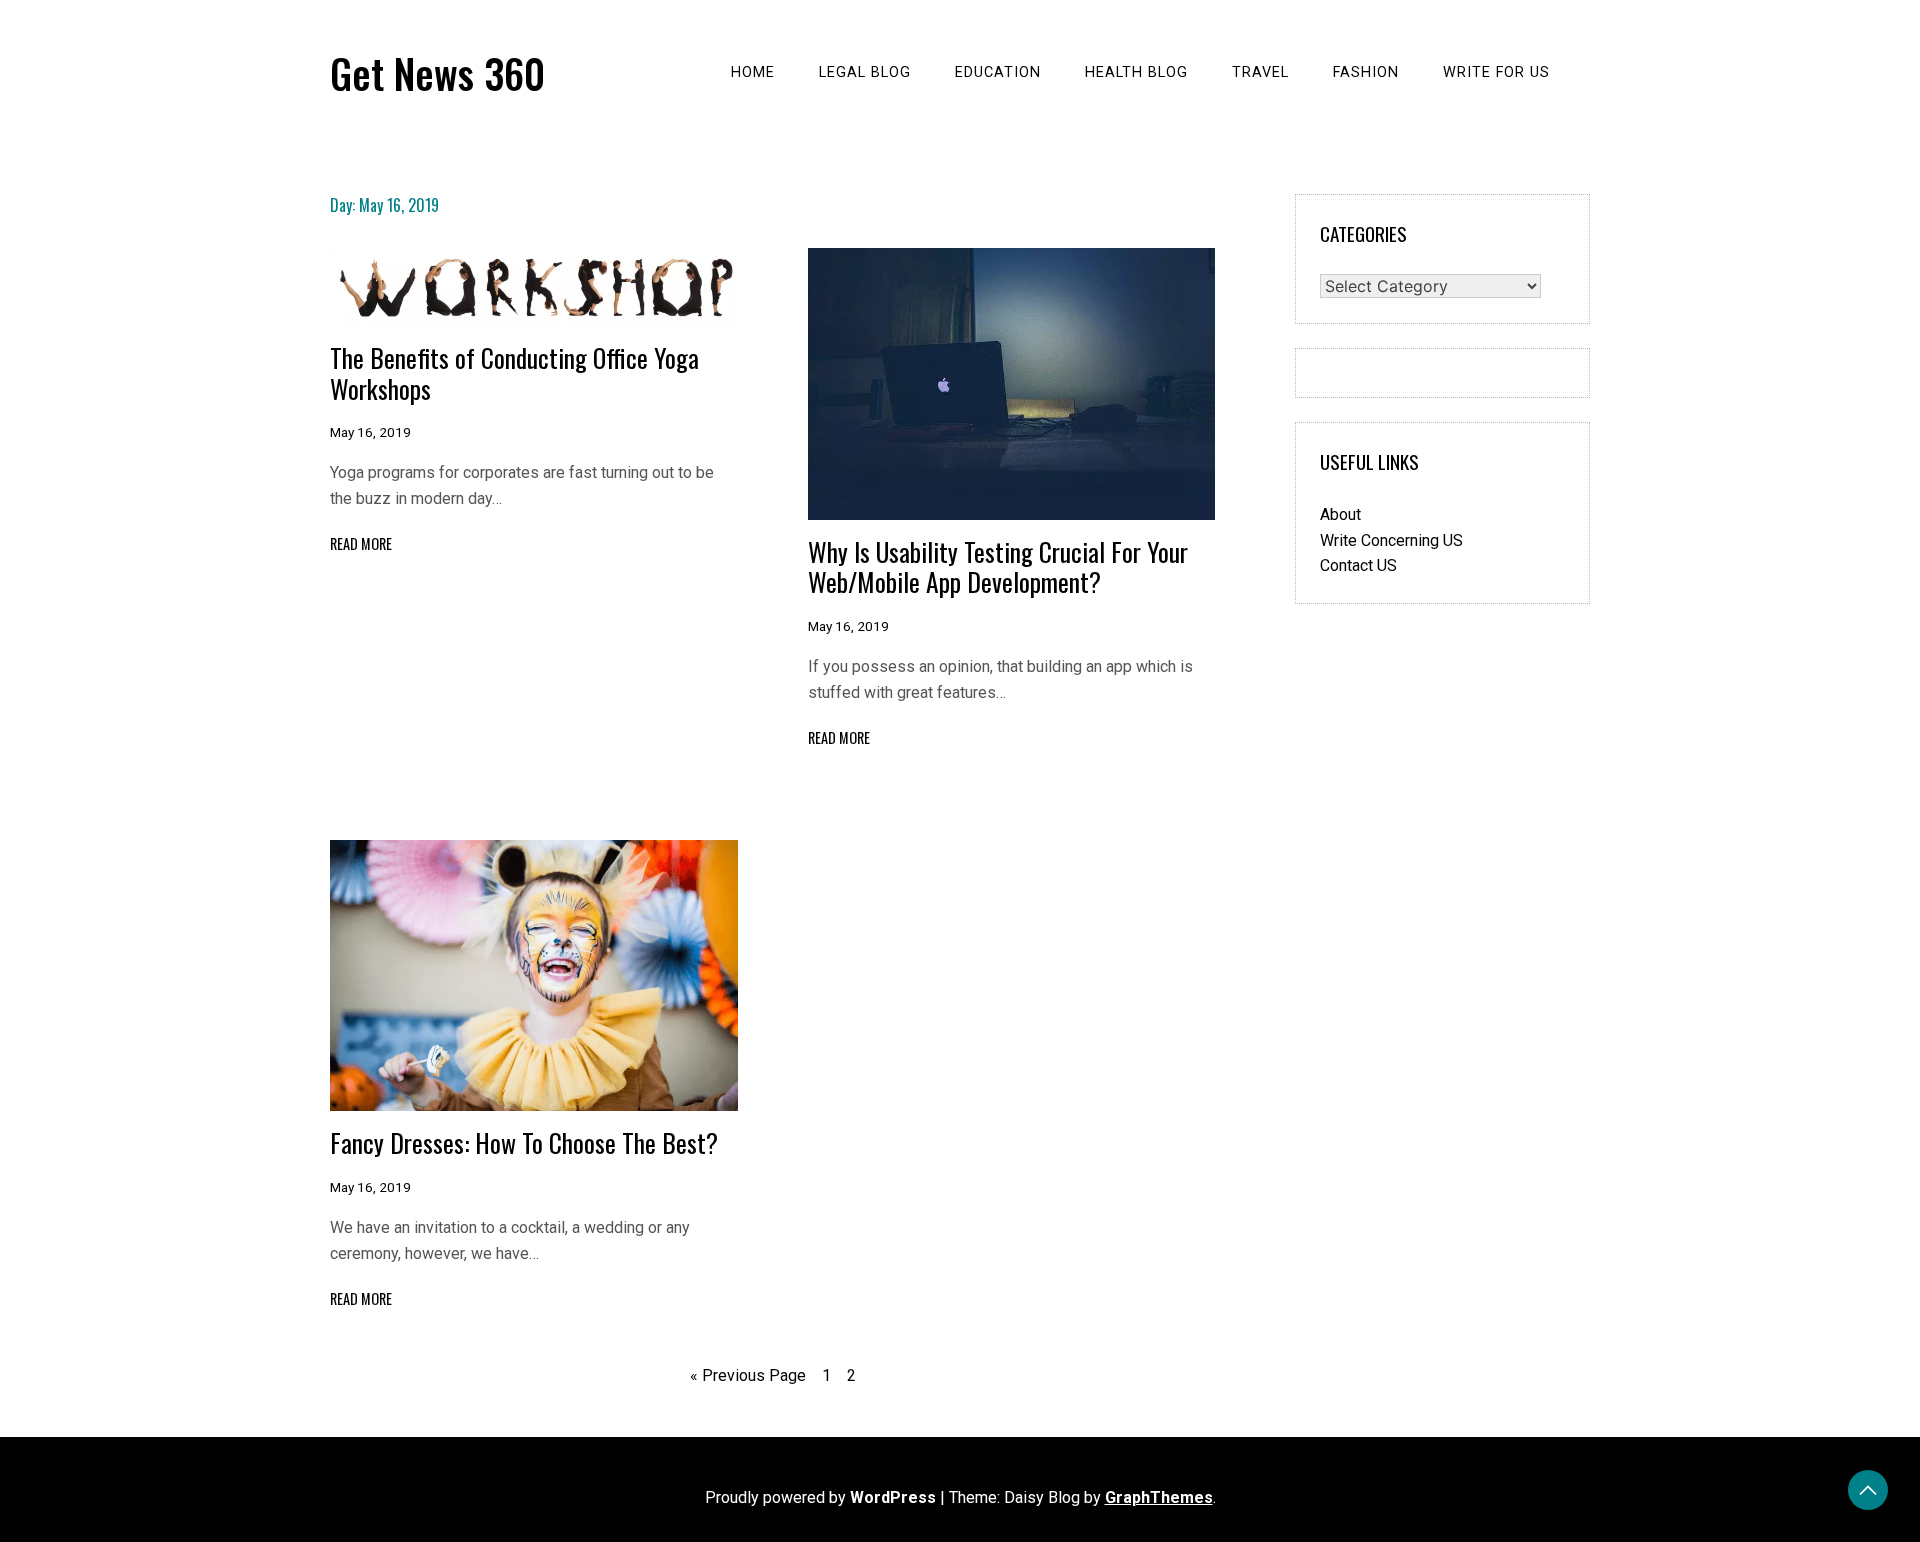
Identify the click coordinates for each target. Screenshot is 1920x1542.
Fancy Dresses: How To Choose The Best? (524, 1142)
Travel (1260, 72)
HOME (753, 72)
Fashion (1366, 72)
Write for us (1496, 72)
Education (998, 72)
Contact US (1358, 565)
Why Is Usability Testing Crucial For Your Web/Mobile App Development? (998, 566)
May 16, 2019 (370, 432)
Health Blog (1136, 72)
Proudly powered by (820, 1497)
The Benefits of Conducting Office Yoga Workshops (514, 372)
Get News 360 (437, 73)
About (1340, 514)
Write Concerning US (1391, 540)
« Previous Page (748, 1375)
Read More (361, 543)
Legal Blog (865, 72)
